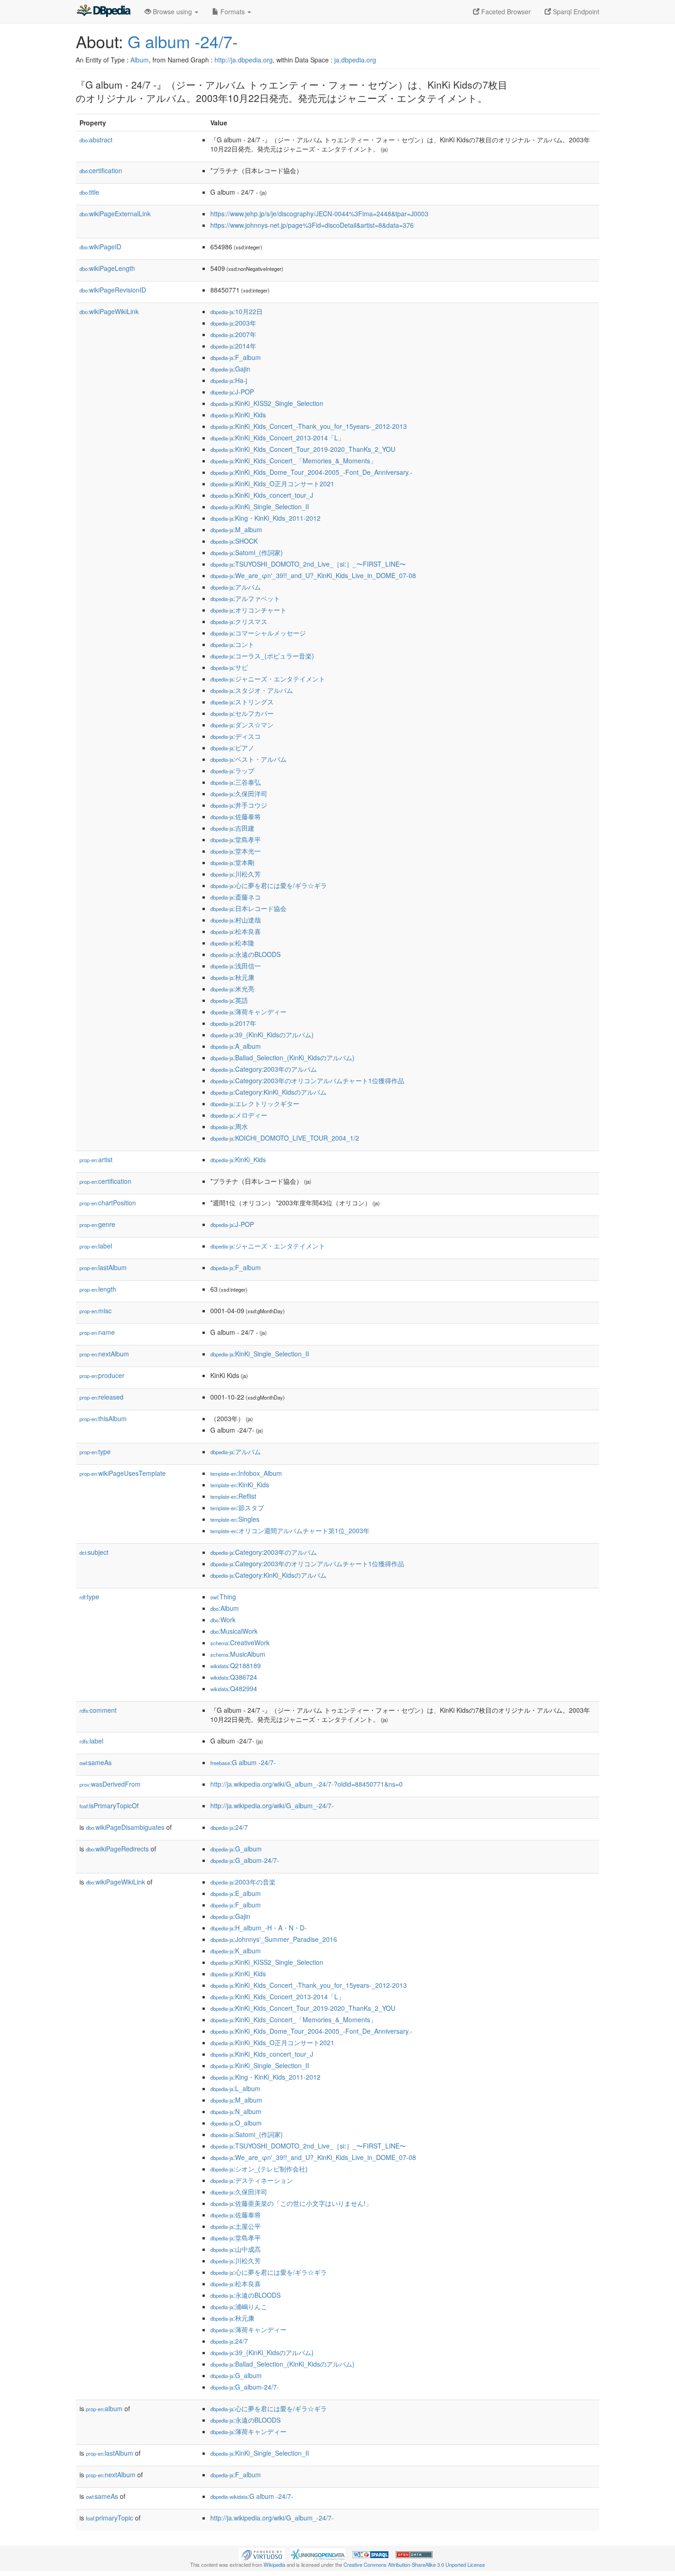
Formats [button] (233, 11)
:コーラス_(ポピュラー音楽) (262, 656)
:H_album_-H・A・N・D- (259, 1928)
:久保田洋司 (239, 793)
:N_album (236, 2111)
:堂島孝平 (236, 839)
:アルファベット (245, 598)
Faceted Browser (505, 11)
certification (101, 170)
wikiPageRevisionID (113, 290)
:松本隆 (232, 943)
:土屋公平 (236, 2226)
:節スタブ (237, 1507)
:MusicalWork (234, 1631)
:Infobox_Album (246, 1473)
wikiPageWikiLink (109, 311)
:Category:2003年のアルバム (264, 1069)
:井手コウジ (239, 805)
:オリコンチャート (248, 610)
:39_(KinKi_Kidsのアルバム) (262, 1035)
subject (94, 1552)
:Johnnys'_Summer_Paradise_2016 (274, 1939)
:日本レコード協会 (248, 908)
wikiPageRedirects (117, 1849)
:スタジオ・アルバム (252, 690)
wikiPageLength (107, 268)
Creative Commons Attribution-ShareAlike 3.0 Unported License (414, 2565)
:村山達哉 (236, 920)
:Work (223, 1620)
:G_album (236, 1849)
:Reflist (233, 1496)
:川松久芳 (236, 874)
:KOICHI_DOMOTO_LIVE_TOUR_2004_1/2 (285, 1138)
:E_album (236, 1893)
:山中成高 (236, 2249)
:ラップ (232, 771)
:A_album (236, 1046)
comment (98, 1710)
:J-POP (232, 392)
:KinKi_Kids (238, 415)
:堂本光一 (236, 851)
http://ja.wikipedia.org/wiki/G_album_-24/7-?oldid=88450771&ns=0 (307, 1784)
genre (97, 1224)
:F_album (236, 357)
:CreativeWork (240, 1642)
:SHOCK (234, 541)
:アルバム (236, 587)
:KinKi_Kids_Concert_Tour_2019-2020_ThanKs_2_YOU (303, 449)
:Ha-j (229, 380)
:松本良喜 (236, 931)
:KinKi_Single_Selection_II (260, 506)
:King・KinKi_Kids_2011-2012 (265, 518)
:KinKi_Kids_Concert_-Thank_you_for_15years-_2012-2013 (309, 426)
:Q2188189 (236, 1665)
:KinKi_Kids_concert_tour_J (262, 495)
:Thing (223, 1597)
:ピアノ (232, 748)
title (89, 192)
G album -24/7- (183, 41)
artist (96, 1159)
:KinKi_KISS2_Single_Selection (267, 403)
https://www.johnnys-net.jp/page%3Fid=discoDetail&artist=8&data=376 (312, 225)
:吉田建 (232, 828)
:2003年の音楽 (243, 1882)
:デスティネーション (252, 2180)
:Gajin (230, 369)
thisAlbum (103, 1418)
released (101, 1397)
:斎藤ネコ (236, 897)
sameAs (96, 1762)
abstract (96, 140)
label (96, 1246)
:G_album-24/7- (245, 1860)
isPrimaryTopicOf (109, 1805)
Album (140, 60)
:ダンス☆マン (242, 725)
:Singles (235, 1519)
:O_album (236, 2123)
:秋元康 (232, 977)
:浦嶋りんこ (239, 2306)
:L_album (235, 2088)
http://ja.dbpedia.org (244, 60)
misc (96, 1310)
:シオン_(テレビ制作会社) (259, 2169)
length (98, 1289)
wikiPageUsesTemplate (123, 1473)
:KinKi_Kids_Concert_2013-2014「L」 (277, 438)
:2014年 (233, 346)
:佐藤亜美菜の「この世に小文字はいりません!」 (291, 2203)
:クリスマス (239, 621)
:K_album (236, 1951)
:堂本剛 (232, 862)
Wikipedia (274, 2565)
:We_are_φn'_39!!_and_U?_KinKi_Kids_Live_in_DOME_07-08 (313, 575)
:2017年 (233, 1023)
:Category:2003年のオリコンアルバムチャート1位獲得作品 (307, 1080)
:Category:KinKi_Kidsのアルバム (268, 1092)
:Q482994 (234, 1688)
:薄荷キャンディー (248, 1012)
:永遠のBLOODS (245, 954)
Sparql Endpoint (575, 11)
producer (102, 1375)
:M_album (236, 529)
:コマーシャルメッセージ (258, 633)
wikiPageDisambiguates (125, 1827)
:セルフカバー (242, 713)
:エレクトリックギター (255, 1103)
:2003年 (233, 323)
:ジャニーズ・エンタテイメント (268, 679)
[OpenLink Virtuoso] (262, 2554)
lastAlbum (103, 1267)
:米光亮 (232, 989)
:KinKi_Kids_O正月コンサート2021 (272, 484)
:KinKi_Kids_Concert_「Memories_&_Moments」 (293, 461)
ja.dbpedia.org (355, 60)
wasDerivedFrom (110, 1784)
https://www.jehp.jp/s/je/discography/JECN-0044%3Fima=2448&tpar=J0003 (319, 214)
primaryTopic (110, 2518)
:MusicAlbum (238, 1654)
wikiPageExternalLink (115, 214)
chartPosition (108, 1203)
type (95, 1451)
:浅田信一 (236, 966)
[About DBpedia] (103, 11)
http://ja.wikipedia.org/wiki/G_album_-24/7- (272, 1805)
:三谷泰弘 (236, 782)
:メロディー (239, 1115)
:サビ (229, 667)
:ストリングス (242, 702)
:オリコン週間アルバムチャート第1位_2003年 (290, 1530)
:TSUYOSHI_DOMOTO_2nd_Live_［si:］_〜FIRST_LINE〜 (308, 564)
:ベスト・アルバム (248, 759)
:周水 (229, 1126)
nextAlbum (104, 1354)
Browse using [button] (172, 11)
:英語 (229, 1000)
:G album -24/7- (243, 1762)
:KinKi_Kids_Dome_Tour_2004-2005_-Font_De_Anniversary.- (311, 472)
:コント (232, 644)
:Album (225, 1608)
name (97, 1332)
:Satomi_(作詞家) (247, 552)
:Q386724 (234, 1677)
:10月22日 (236, 311)
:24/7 (229, 1827)
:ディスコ (236, 736)
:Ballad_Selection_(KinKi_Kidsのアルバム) (282, 1057)
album (104, 2408)
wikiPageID (100, 247)
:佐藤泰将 (236, 816)
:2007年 (233, 334)
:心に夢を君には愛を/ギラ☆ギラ (269, 885)
